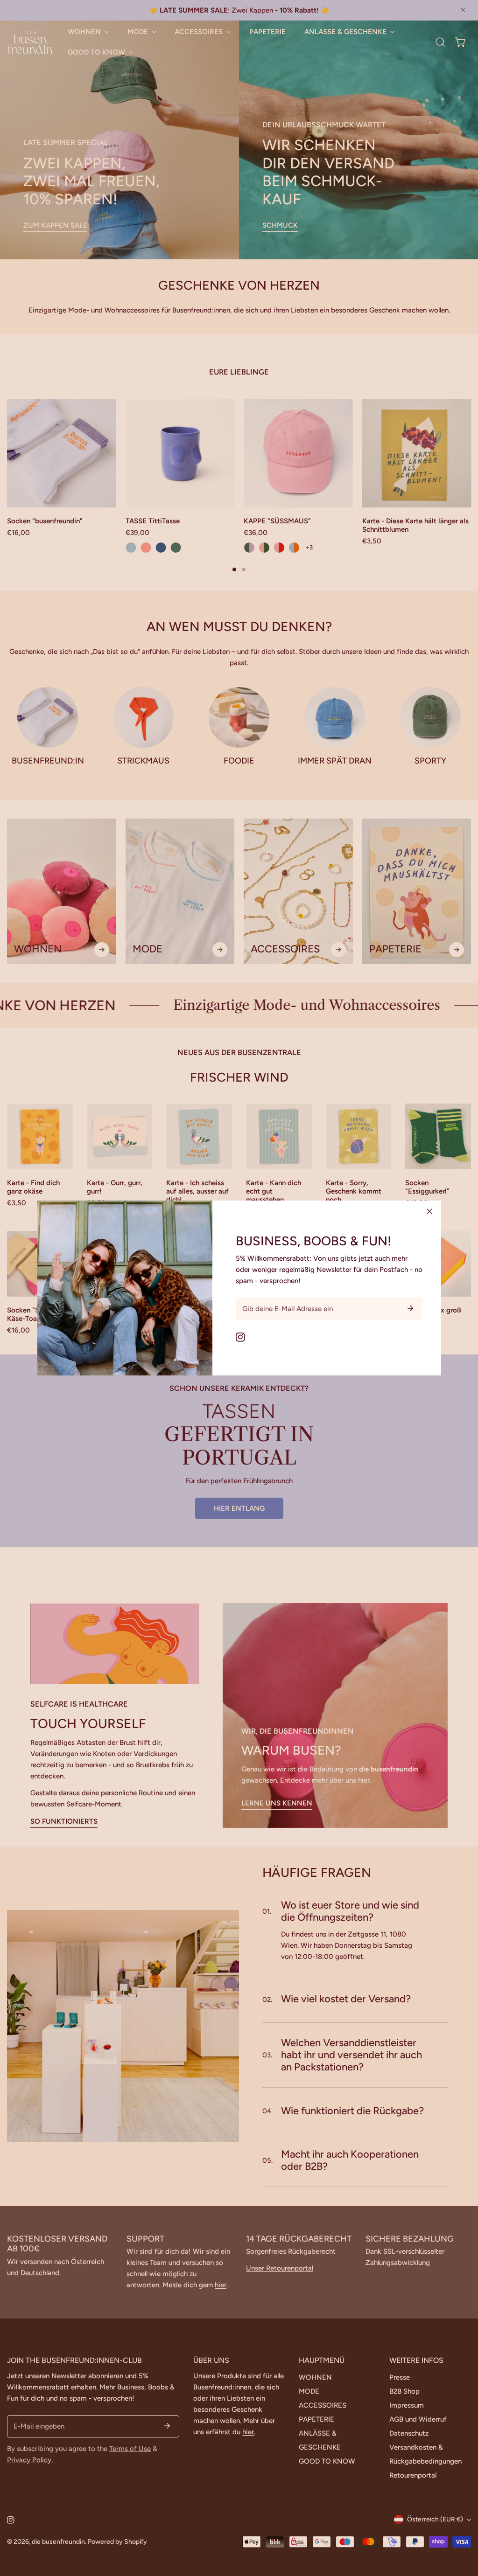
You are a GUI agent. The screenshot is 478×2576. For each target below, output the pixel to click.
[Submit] (410, 1308)
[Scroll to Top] (461, 2527)
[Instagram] (240, 1337)
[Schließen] (429, 1211)
